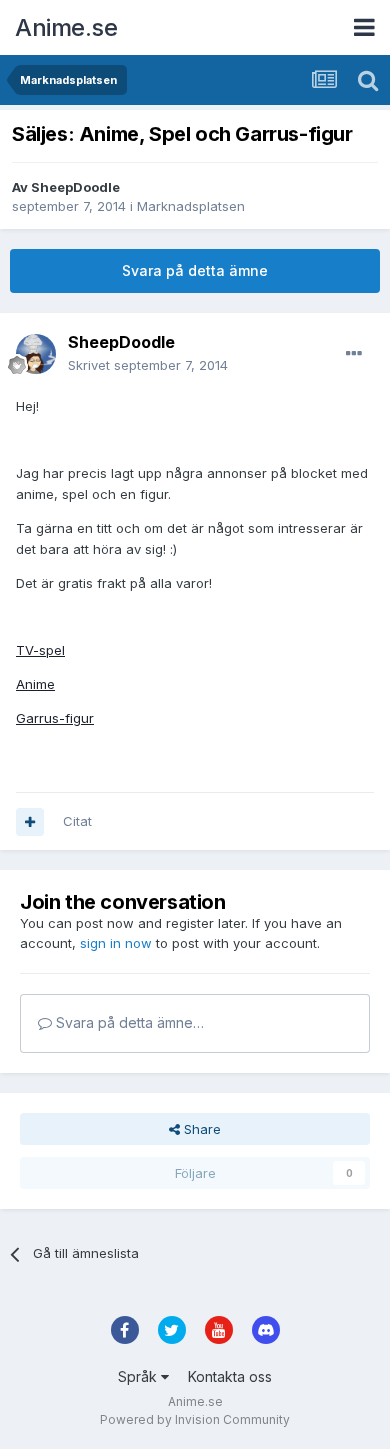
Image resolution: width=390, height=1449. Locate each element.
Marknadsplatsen (191, 206)
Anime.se (66, 27)
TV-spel (40, 650)
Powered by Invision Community (195, 1419)
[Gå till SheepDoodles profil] (36, 354)
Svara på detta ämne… (128, 1022)
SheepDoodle (75, 187)
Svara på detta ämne (195, 270)
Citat (77, 821)
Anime (35, 684)
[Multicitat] (30, 822)
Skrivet (148, 365)
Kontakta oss (230, 1376)
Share (200, 1129)
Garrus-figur (55, 718)
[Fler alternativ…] (354, 354)
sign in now (116, 943)
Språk (139, 1376)
